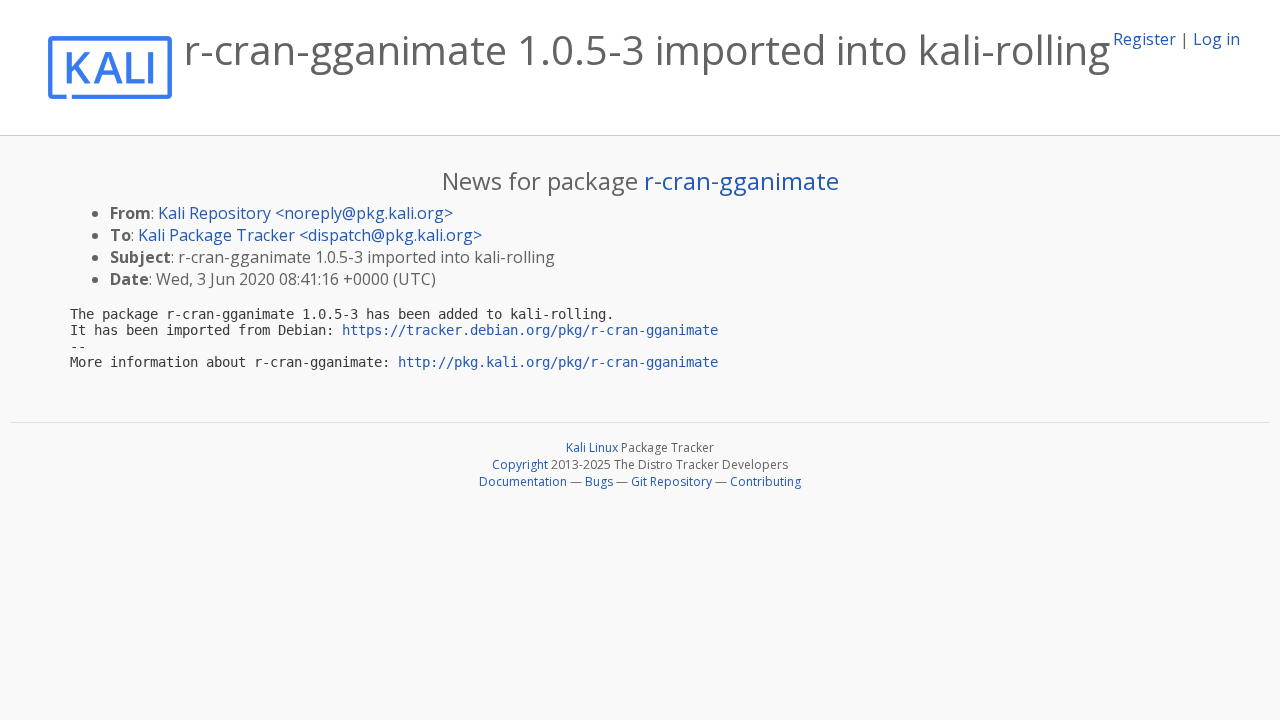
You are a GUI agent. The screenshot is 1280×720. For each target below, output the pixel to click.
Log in (1216, 39)
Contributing (765, 481)
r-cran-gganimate (741, 180)
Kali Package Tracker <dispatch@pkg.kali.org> (310, 235)
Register (1144, 39)
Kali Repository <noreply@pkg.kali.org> (305, 213)
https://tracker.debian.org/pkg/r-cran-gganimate (530, 330)
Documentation (523, 481)
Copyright (520, 464)
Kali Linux (592, 447)
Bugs (599, 481)
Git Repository (671, 481)
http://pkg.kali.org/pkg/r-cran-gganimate (558, 362)
